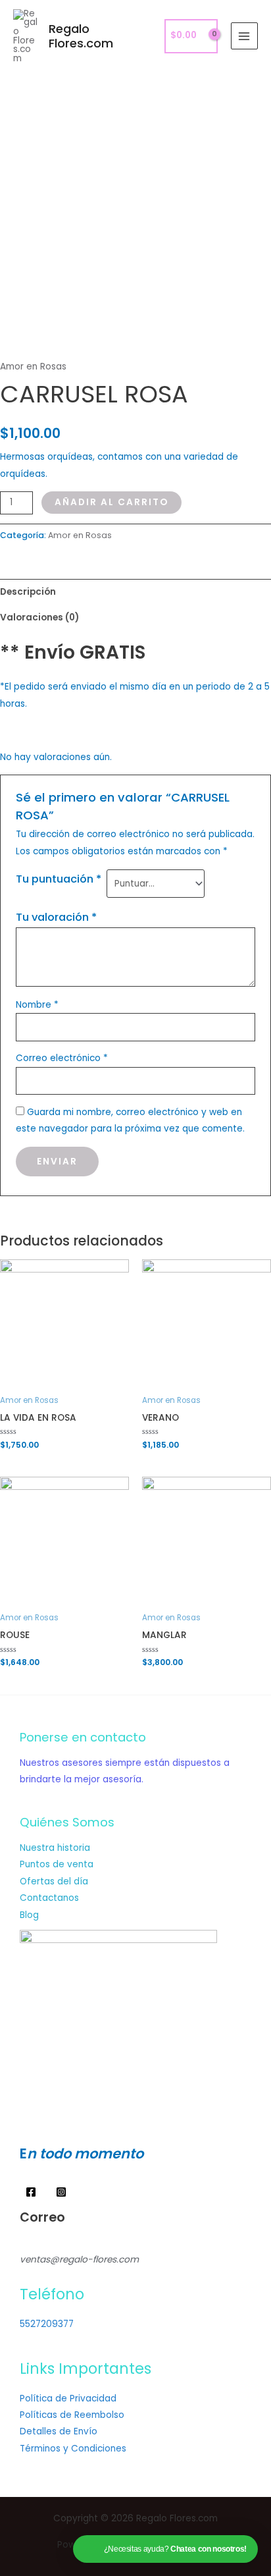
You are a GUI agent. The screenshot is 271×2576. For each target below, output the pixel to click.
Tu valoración (56, 917)
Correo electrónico (62, 1058)
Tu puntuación (59, 879)
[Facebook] (31, 2192)
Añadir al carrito (111, 502)
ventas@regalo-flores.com (79, 2260)
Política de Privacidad (68, 2398)
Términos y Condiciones (73, 2449)
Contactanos (49, 1898)
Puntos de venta (57, 1864)
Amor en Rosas (33, 367)
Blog (29, 1915)
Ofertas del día (54, 1881)
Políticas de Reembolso (72, 2415)
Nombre (37, 1005)
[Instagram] (61, 2192)
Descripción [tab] (28, 592)
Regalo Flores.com (81, 36)
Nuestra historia (55, 1848)
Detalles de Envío (59, 2431)
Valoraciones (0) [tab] (39, 617)
